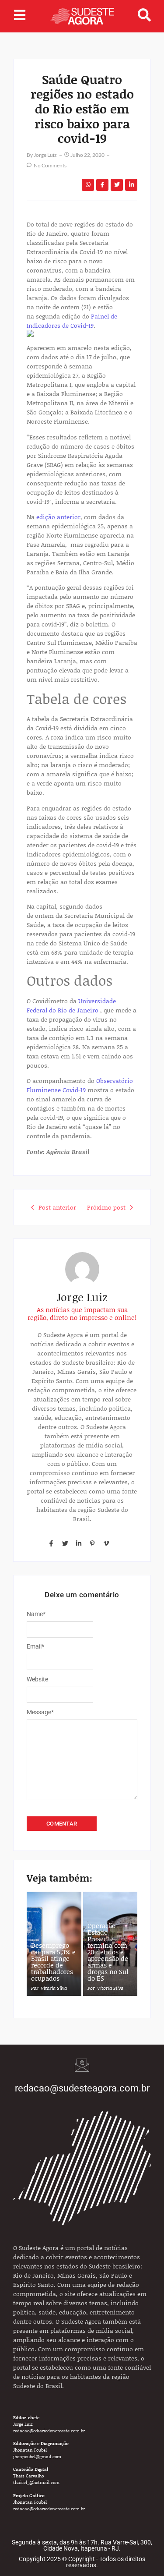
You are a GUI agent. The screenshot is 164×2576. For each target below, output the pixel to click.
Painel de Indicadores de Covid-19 (72, 321)
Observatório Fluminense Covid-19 (80, 1085)
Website (37, 1679)
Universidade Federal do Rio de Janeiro (71, 1005)
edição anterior (58, 517)
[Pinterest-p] (92, 1543)
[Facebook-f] (51, 1543)
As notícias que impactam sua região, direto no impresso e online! (82, 1313)
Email (35, 1646)
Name (36, 1614)
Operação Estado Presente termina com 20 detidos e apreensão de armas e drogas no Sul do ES (108, 1952)
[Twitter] (65, 1543)
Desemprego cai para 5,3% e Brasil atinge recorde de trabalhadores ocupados (53, 1962)
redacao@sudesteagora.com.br (82, 2088)
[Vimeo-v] (106, 1543)
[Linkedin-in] (79, 1543)
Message (40, 1712)
